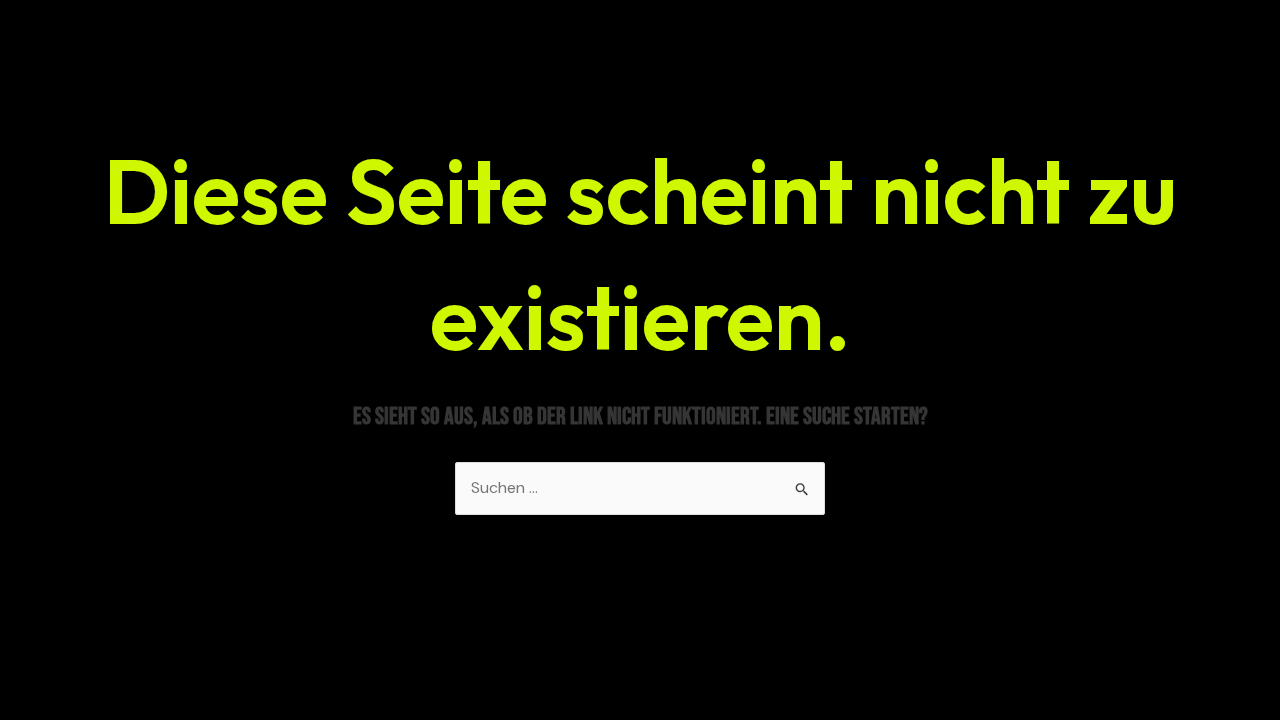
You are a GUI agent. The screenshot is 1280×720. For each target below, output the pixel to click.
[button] (44, 676)
